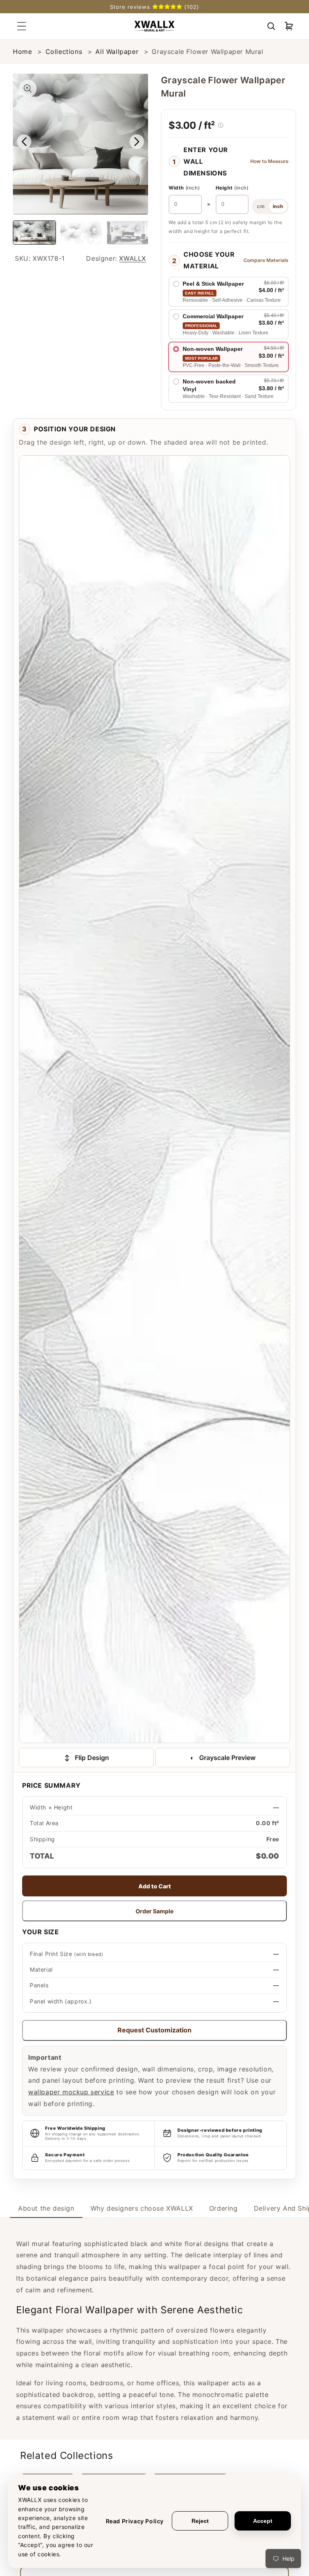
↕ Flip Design (87, 1758)
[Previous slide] (24, 142)
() (184, 188)
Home (22, 52)
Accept (263, 2521)
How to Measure (269, 161)
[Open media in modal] (28, 89)
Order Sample (154, 1911)
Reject (200, 2521)
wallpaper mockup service (71, 2092)
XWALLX (133, 258)
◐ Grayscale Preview (223, 1758)
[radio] (229, 292)
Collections (64, 52)
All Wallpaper (117, 52)
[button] (271, 26)
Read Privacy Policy (135, 2521)
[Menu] (22, 26)
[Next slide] (137, 142)
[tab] (46, 2208)
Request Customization (154, 2030)
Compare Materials (266, 260)
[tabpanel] (154, 2329)
